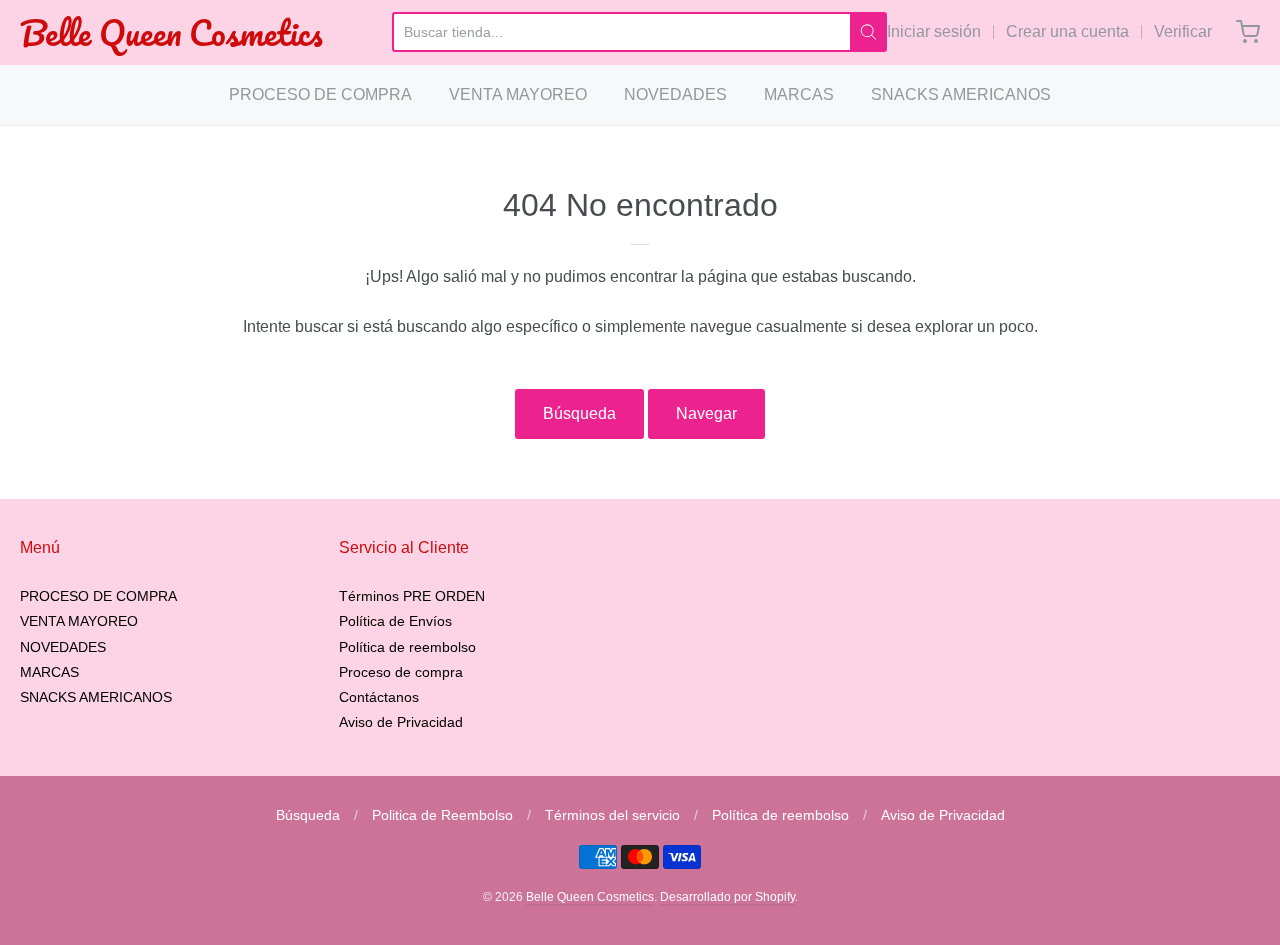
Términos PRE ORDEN (412, 596)
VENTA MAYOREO (518, 94)
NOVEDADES (675, 94)
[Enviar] (868, 32)
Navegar (706, 413)
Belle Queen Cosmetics (171, 32)
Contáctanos (379, 697)
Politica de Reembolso (442, 815)
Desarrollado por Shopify (727, 897)
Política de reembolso (407, 647)
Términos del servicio (612, 815)
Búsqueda (579, 413)
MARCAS (799, 94)
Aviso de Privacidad (401, 722)
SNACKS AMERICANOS (961, 94)
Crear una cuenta (1067, 31)
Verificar (1183, 31)
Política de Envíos (395, 621)
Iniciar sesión (934, 31)
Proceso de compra (401, 672)
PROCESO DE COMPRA (320, 94)
